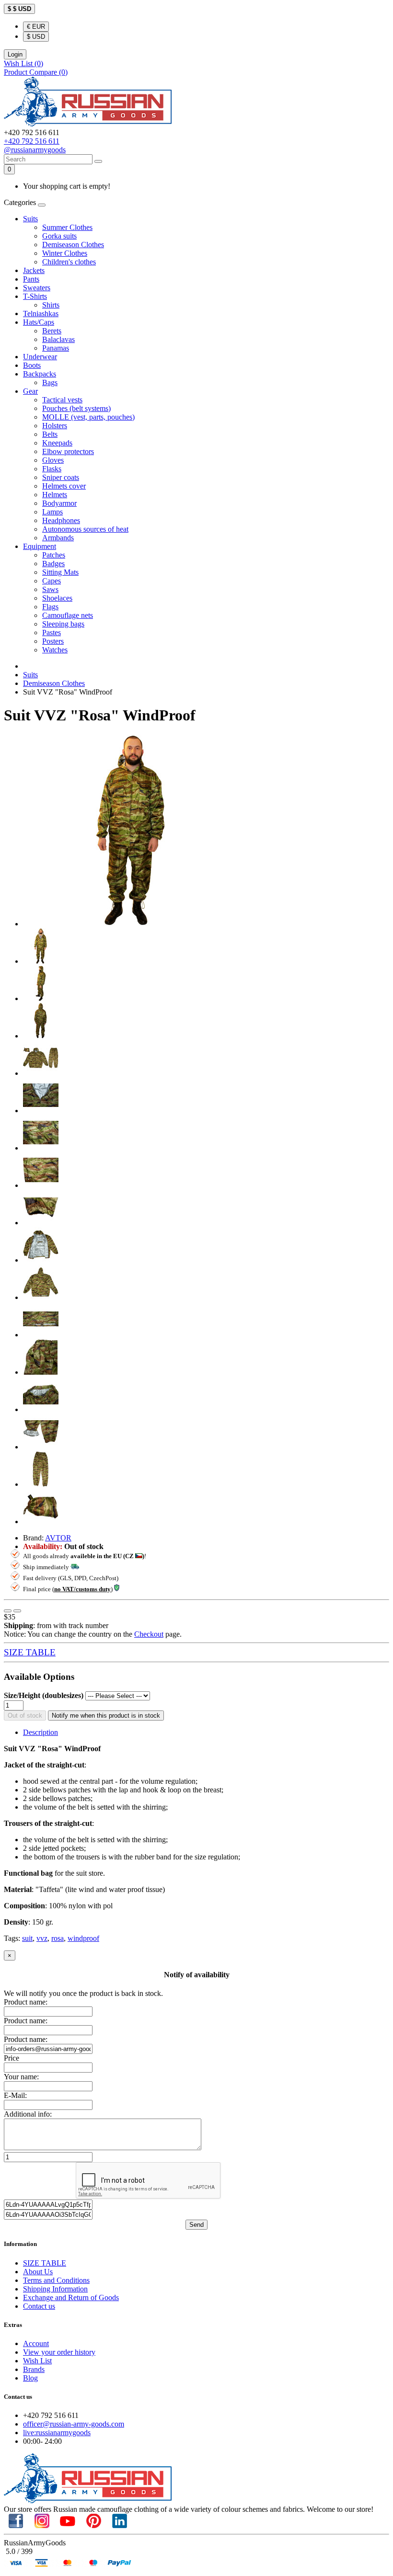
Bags (50, 382)
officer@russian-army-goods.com (74, 2424)
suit (27, 1938)
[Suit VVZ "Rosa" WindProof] (131, 924)
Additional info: (28, 2114)
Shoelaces (57, 598)
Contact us (39, 2306)
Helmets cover (64, 486)
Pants (31, 279)
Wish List (37, 2361)
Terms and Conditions (56, 2280)
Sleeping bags (63, 624)
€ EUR (36, 27)
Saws (50, 589)
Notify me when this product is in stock (106, 1715)
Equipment (40, 546)
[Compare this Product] (17, 1611)
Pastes (52, 633)
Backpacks (40, 374)
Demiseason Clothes (73, 245)
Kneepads (57, 443)
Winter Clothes (65, 253)
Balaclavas (58, 339)
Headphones (61, 520)
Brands (34, 2369)
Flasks (52, 469)
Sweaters (37, 288)
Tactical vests (62, 400)
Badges (53, 564)
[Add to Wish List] (8, 1611)
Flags (50, 607)
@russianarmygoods (35, 150)
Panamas (56, 348)
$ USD (36, 37)
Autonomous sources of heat (85, 529)
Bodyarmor (59, 503)
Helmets (55, 495)
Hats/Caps (39, 322)
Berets (52, 331)
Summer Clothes (67, 227)
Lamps (52, 512)
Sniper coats (61, 477)
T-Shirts (35, 296)
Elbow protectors (68, 451)
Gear (30, 391)
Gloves (53, 460)
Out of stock (25, 1715)
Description (40, 1732)
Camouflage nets (68, 615)
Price (12, 2058)
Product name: (26, 2002)
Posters (53, 641)
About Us (38, 2272)
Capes (52, 581)
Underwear (40, 357)
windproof (83, 1938)
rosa (58, 1938)
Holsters (55, 426)
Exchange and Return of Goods (71, 2297)
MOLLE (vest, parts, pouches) (88, 417)
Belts (50, 434)
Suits (30, 219)
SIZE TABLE (30, 1652)
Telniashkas (41, 313)
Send (196, 2225)
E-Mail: (15, 2095)
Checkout (149, 1634)
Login (15, 54)
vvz (42, 1938)
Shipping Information (55, 2289)
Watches (55, 650)
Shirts (51, 305)
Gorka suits (59, 236)
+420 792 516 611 (32, 141)
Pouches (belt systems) (76, 408)
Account (36, 2343)
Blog (30, 2378)
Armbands (58, 538)
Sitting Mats (60, 572)
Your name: (21, 2077)
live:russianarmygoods (57, 2433)
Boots (32, 365)
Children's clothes (69, 262)
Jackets (34, 270)
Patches (54, 555)
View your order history (59, 2352)
